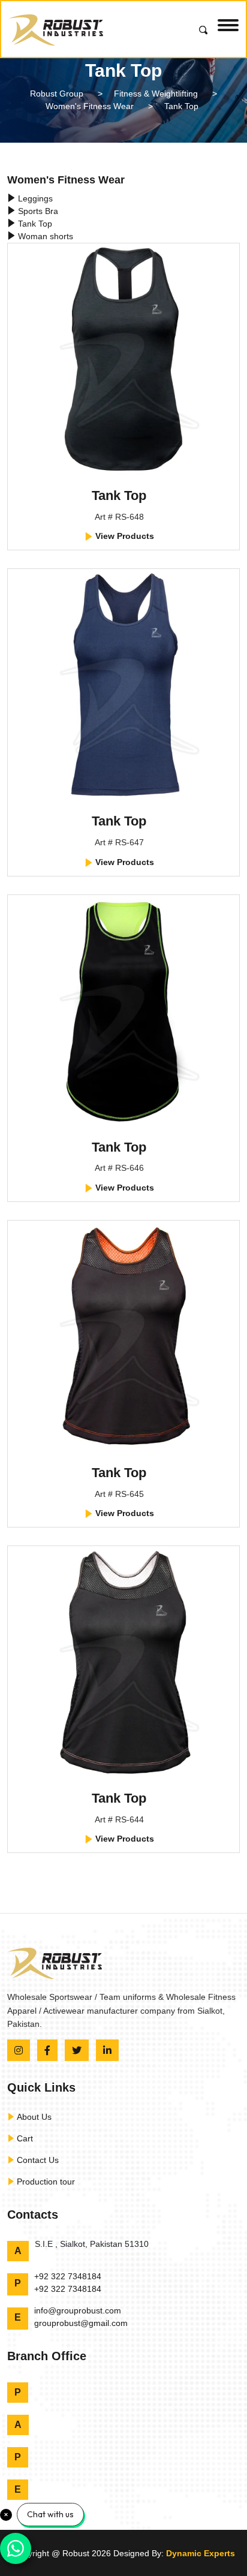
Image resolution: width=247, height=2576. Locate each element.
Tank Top (34, 224)
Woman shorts (44, 236)
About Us (33, 2117)
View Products (123, 536)
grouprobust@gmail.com (81, 2323)
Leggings (34, 198)
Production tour (45, 2182)
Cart (24, 2138)
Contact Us (37, 2160)
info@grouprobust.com (78, 2310)
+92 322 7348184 (68, 2276)
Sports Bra (37, 211)
